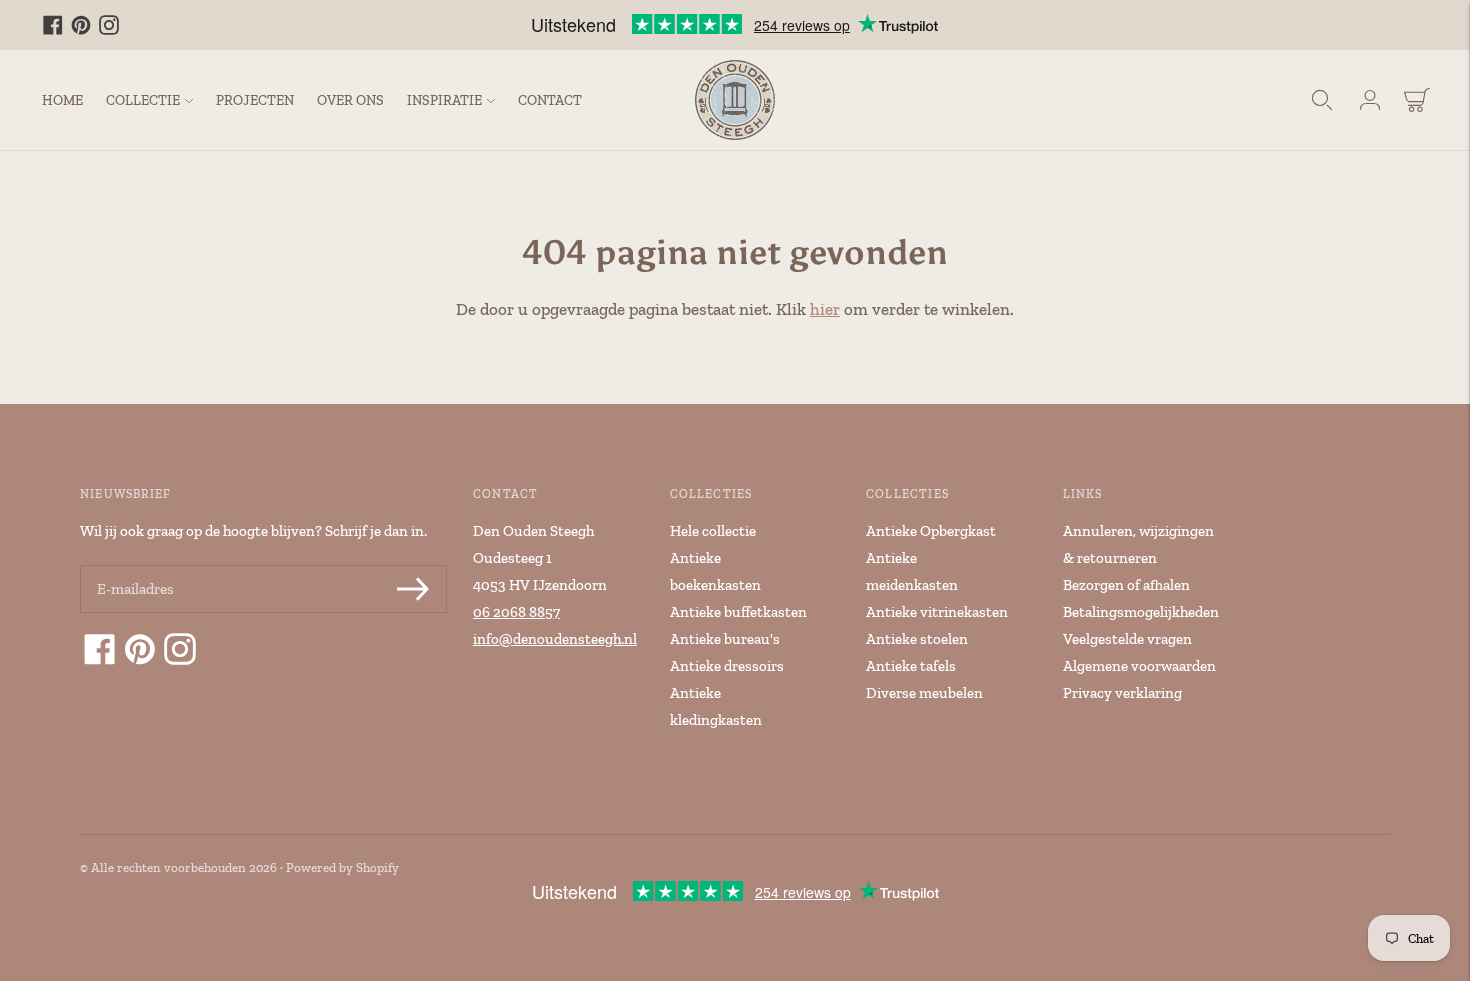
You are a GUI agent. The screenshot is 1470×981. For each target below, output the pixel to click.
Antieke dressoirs (727, 666)
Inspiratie (444, 100)
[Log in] (1370, 100)
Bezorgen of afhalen (1126, 585)
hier (825, 309)
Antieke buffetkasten (738, 612)
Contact (550, 100)
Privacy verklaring (1122, 693)
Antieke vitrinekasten (937, 612)
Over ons (350, 100)
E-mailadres (134, 566)
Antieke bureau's (725, 639)
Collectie (143, 100)
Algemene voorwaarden (1139, 666)
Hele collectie (713, 531)
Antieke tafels (911, 666)
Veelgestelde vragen (1127, 639)
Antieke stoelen (917, 639)
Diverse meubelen (924, 693)
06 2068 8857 (516, 612)
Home (62, 100)
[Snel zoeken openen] (1322, 100)
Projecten (255, 100)
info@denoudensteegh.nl (555, 639)
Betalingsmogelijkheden (1141, 612)
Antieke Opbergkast (931, 531)
